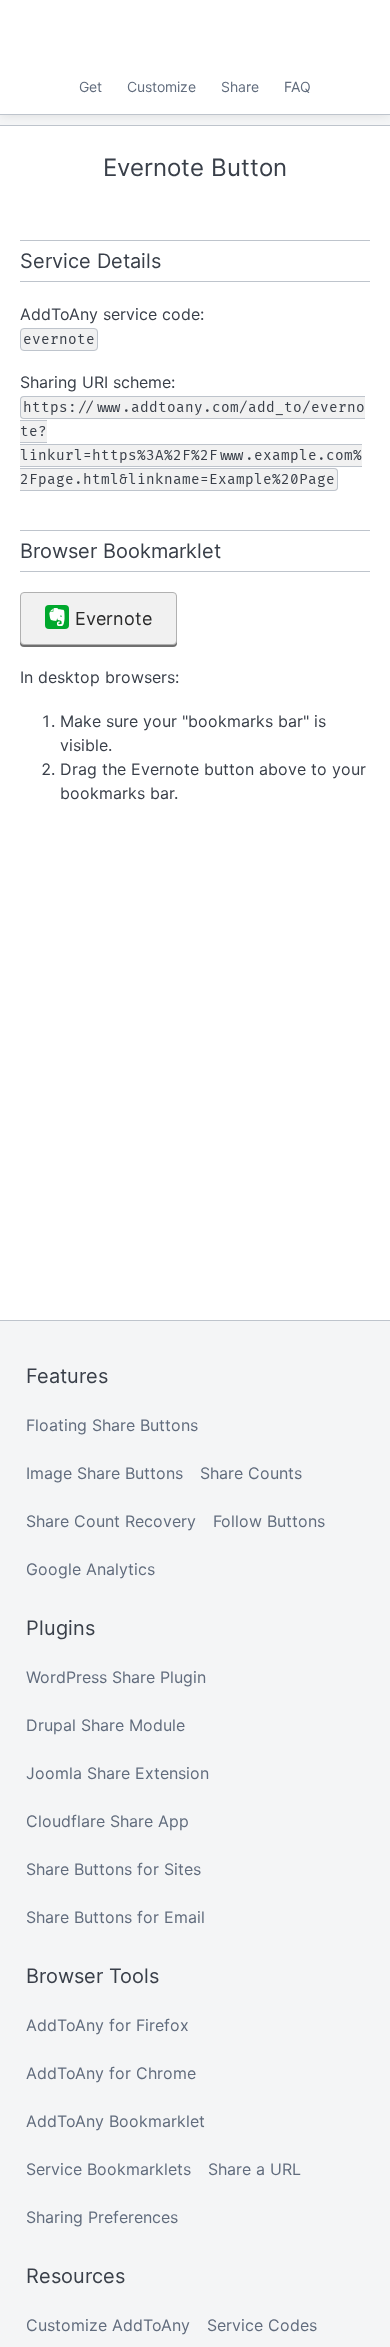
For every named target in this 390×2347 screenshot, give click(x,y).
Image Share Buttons (104, 1473)
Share (240, 86)
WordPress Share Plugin (116, 1677)
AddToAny (195, 35)
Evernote (113, 618)
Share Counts (251, 1473)
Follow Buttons (269, 1521)
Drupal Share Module (105, 1725)
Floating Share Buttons (112, 1425)
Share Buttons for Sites (113, 1869)
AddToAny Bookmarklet (115, 2121)
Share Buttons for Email (115, 1917)
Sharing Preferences (102, 2217)
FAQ (297, 86)
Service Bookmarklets (108, 2169)
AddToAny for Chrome (111, 2073)
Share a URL (254, 2169)
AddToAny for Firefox (107, 2025)
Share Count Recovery (111, 1521)
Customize (161, 86)
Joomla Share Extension (117, 1773)
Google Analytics (90, 1569)
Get (90, 86)
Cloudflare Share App (107, 1821)
